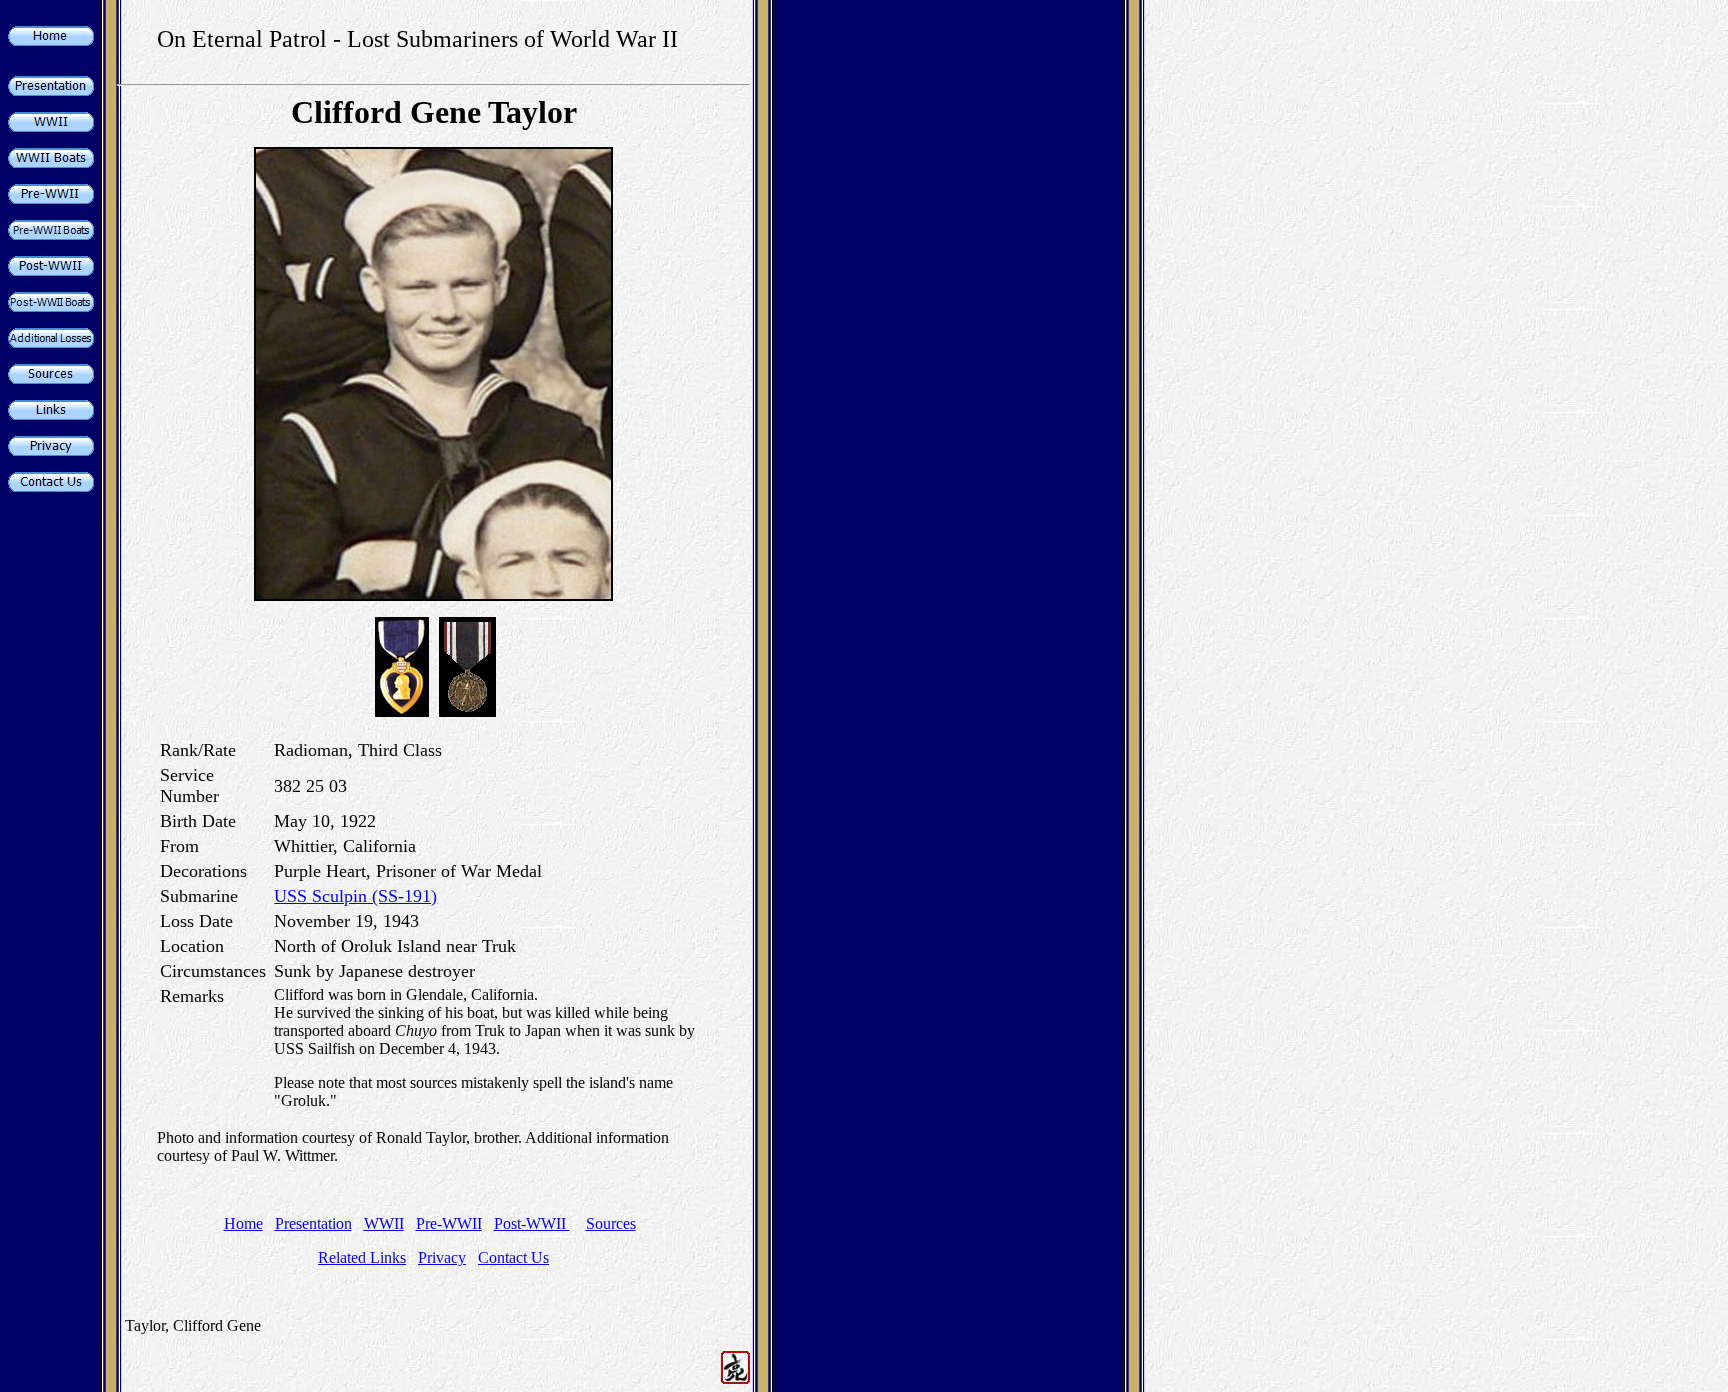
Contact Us (513, 1257)
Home (243, 1223)
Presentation (313, 1223)
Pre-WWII (449, 1223)
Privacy (442, 1257)
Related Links (362, 1257)
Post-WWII (532, 1223)
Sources (611, 1223)
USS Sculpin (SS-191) (355, 896)
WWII (384, 1223)
